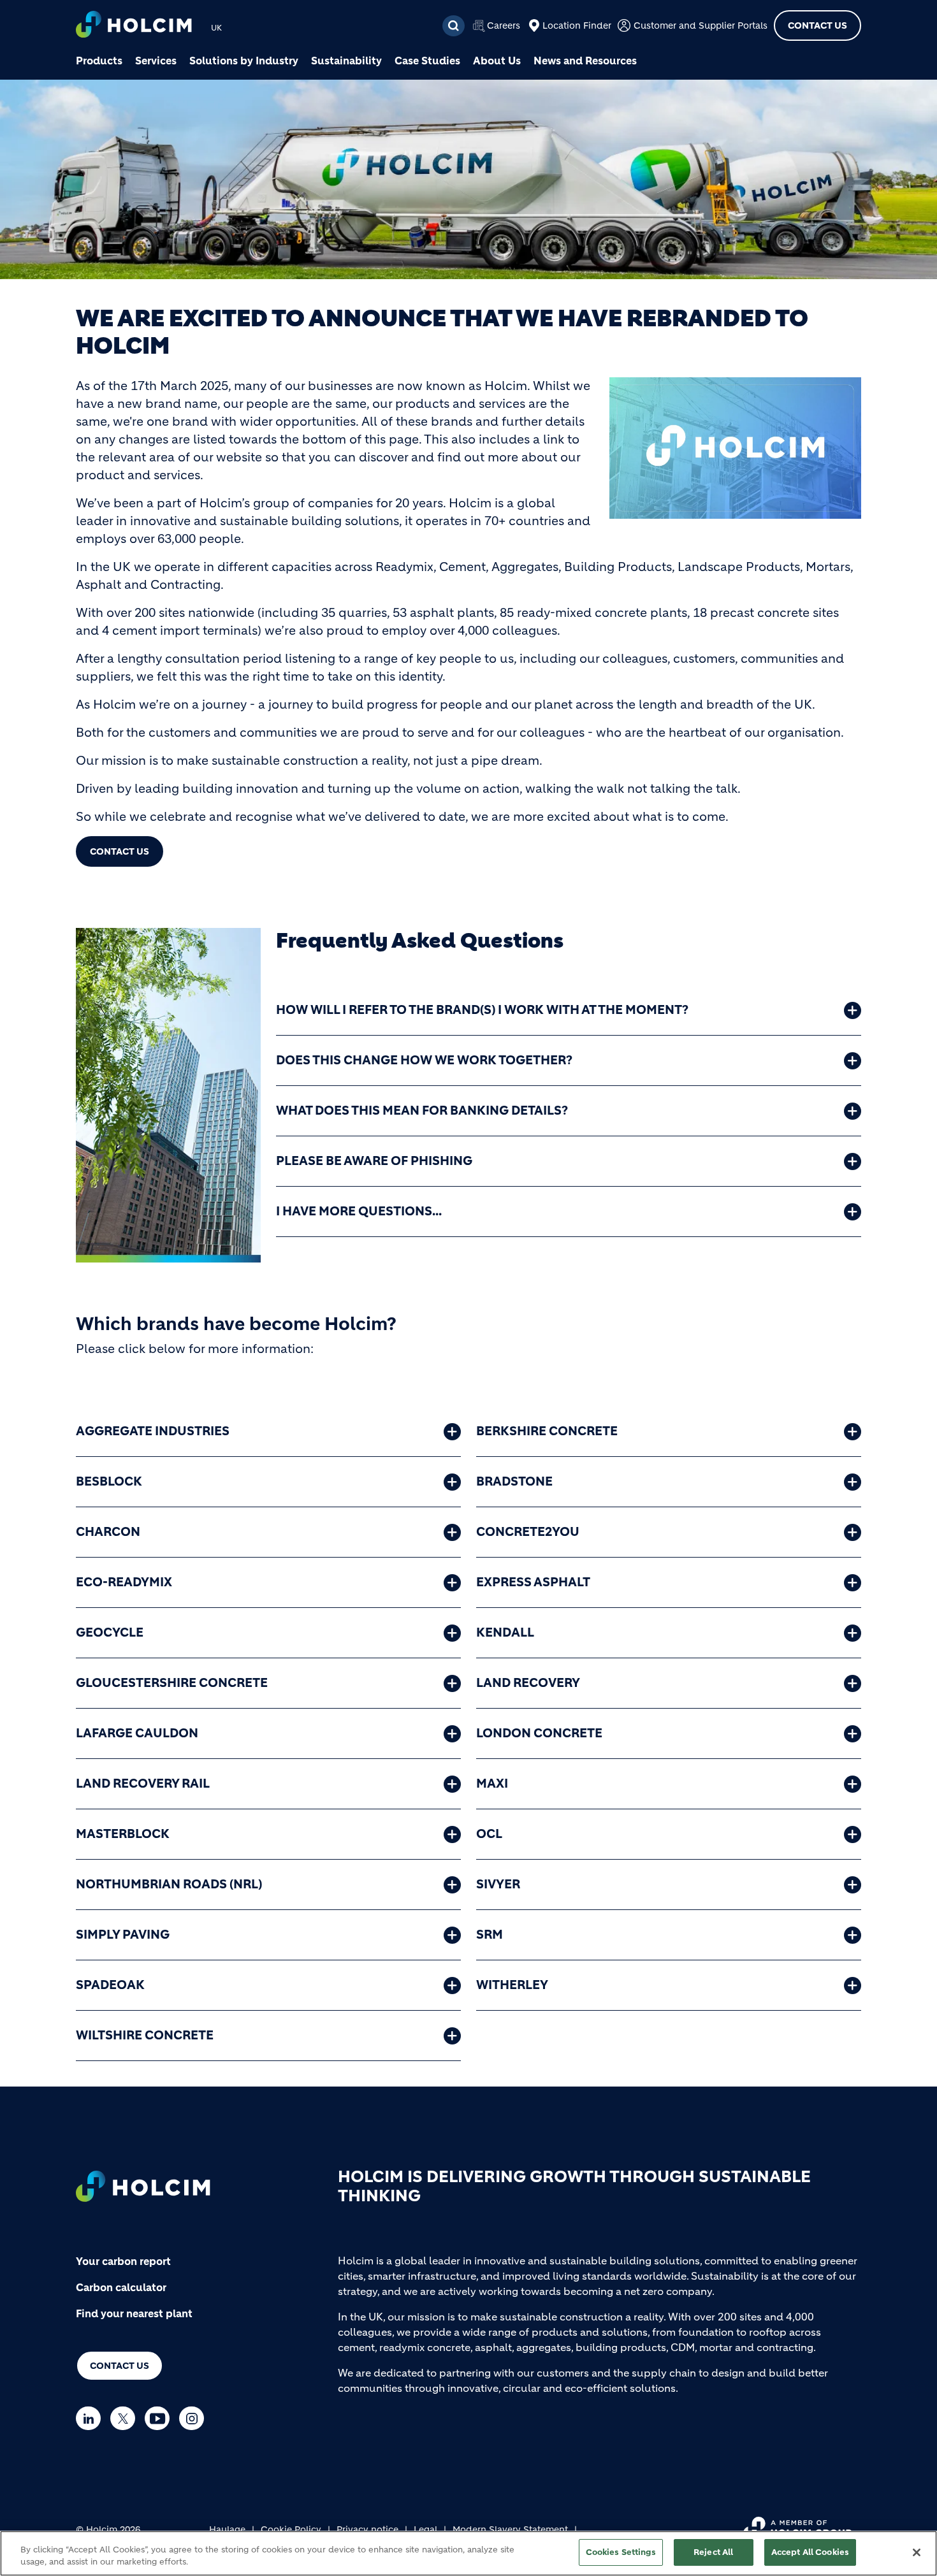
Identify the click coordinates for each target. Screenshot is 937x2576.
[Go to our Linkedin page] (91, 2418)
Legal (425, 2529)
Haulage (227, 2529)
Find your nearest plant (134, 2313)
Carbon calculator (121, 2287)
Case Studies (427, 61)
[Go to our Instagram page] (195, 2418)
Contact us (120, 2366)
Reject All (713, 2552)
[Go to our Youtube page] (160, 2418)
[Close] (917, 2552)
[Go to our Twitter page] (126, 2418)
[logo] (134, 26)
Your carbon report (123, 2261)
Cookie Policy (291, 2529)
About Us (497, 61)
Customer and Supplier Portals (701, 25)
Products (99, 61)
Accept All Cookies (810, 2552)
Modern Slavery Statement (510, 2529)
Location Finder (577, 25)
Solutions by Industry (244, 61)
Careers (504, 25)
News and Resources (585, 61)
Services (156, 61)
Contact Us (817, 25)
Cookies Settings (621, 2552)
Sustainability (346, 61)
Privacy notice (367, 2529)
